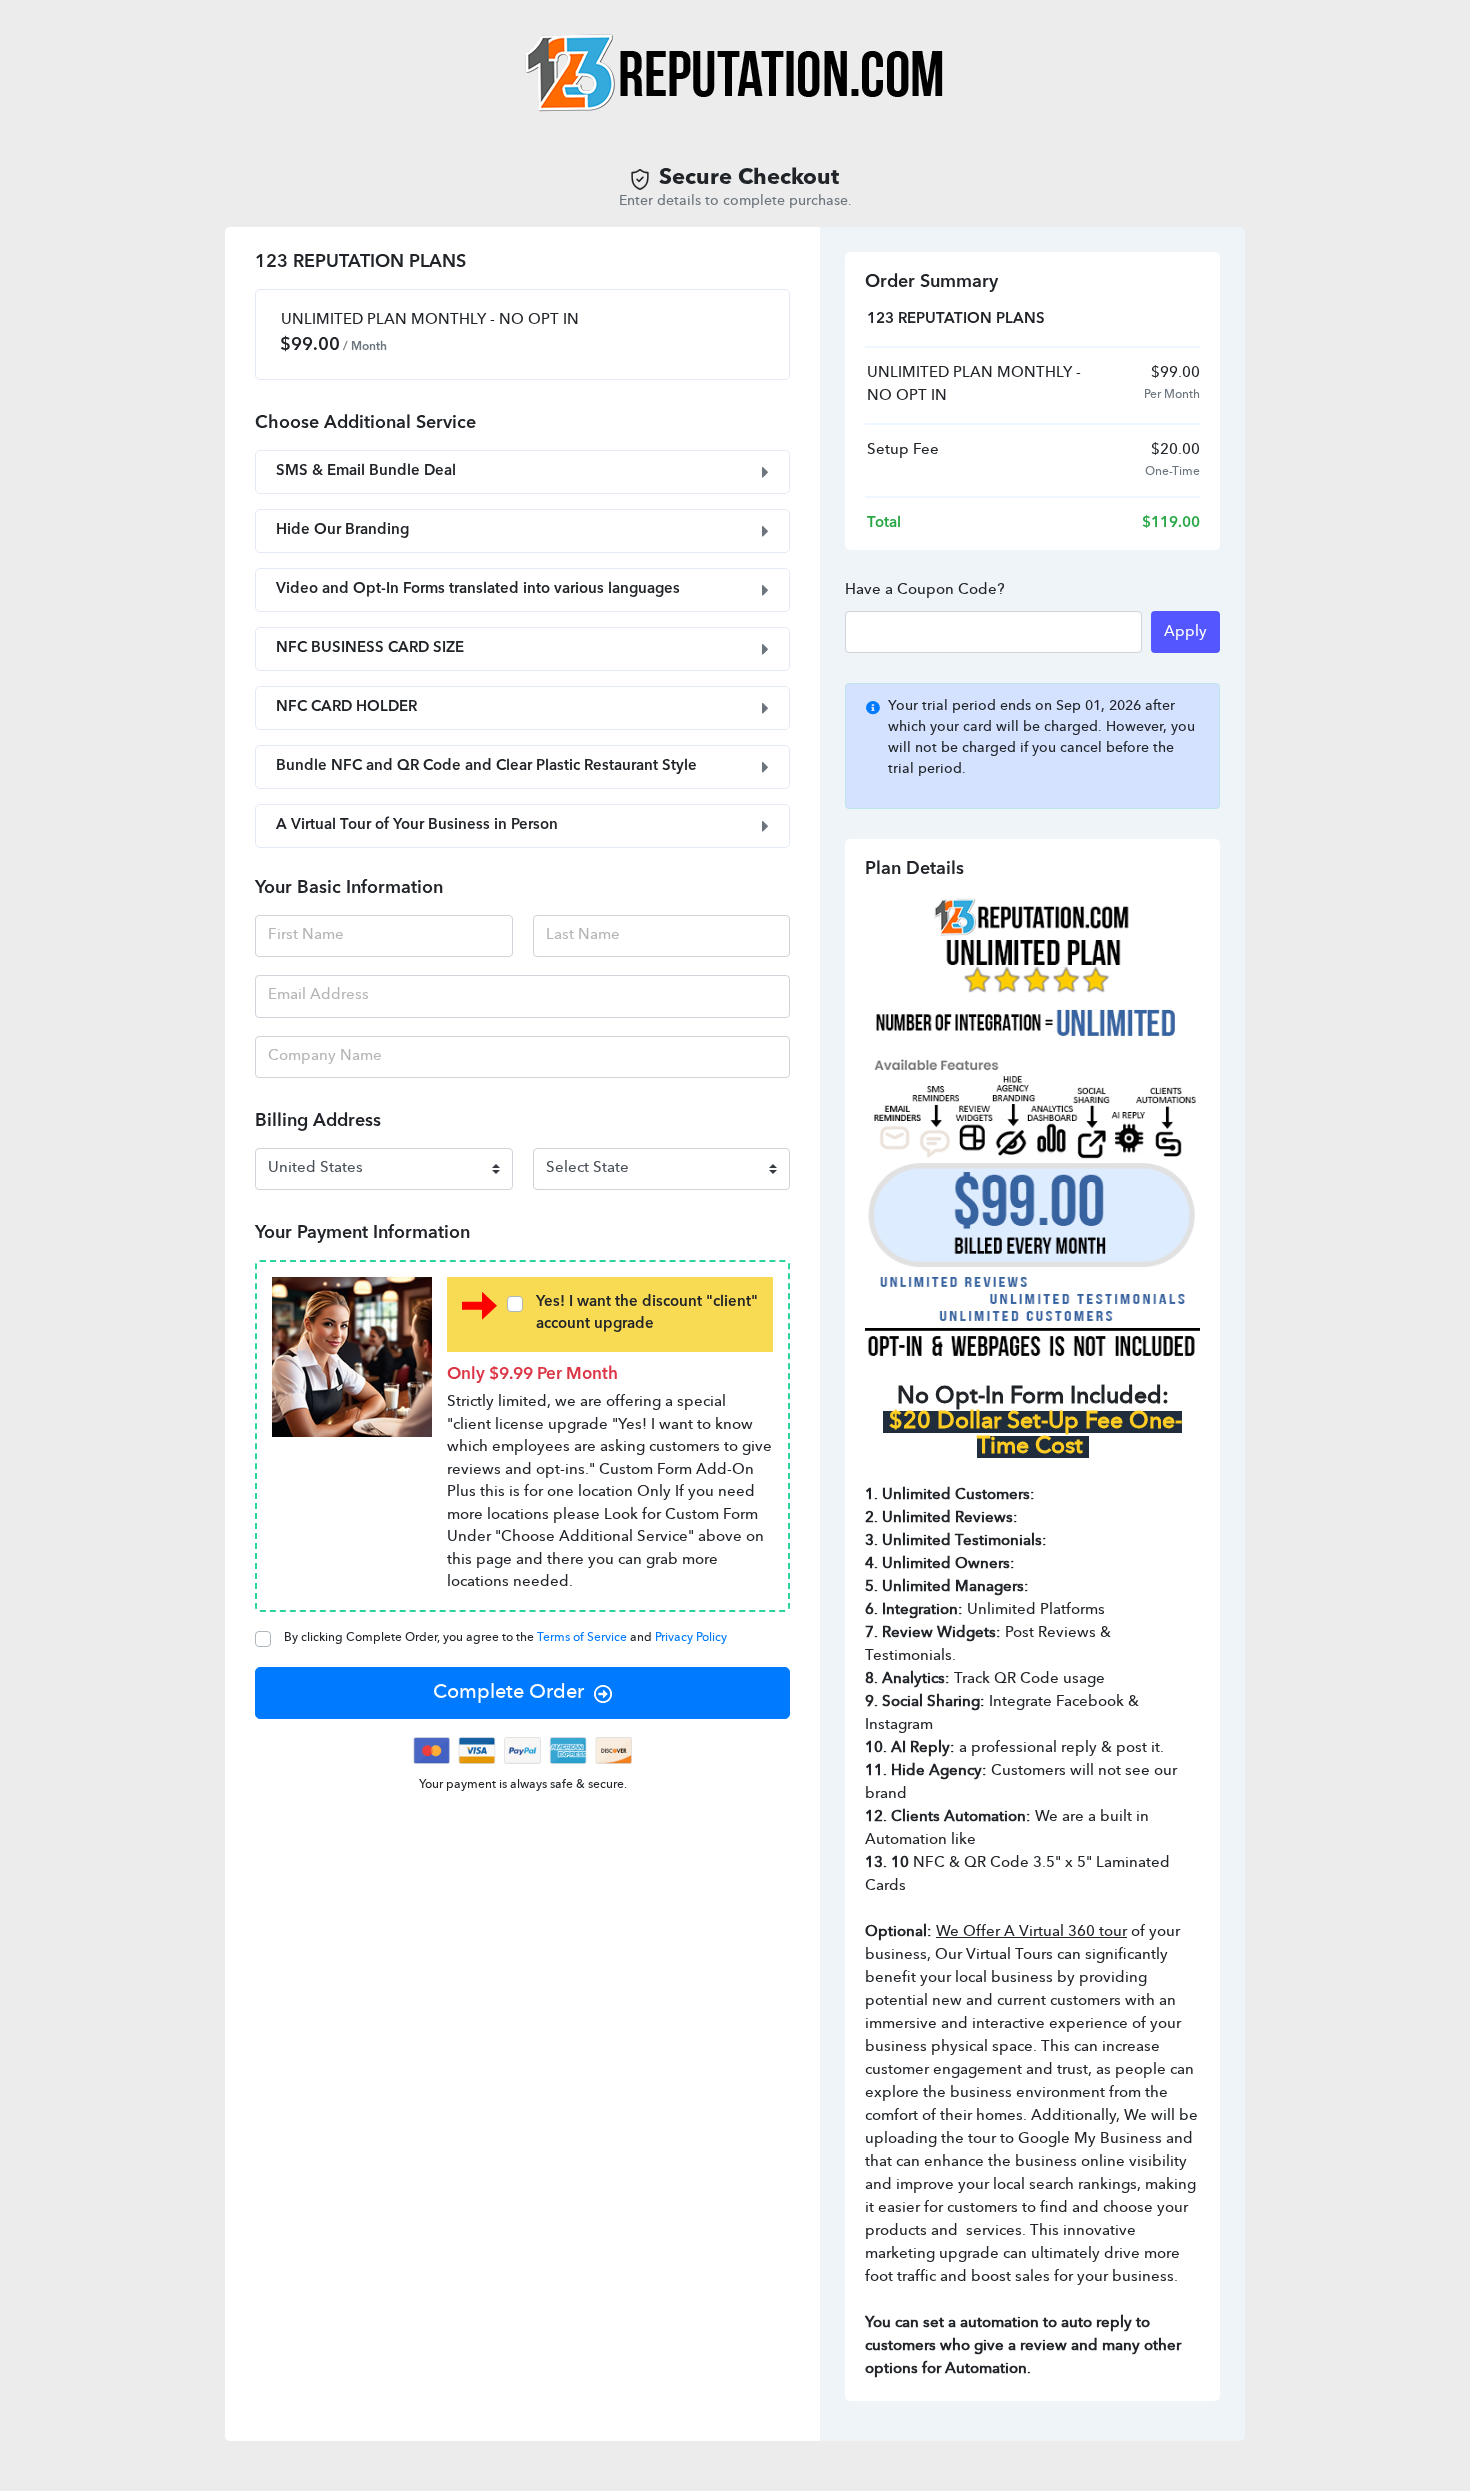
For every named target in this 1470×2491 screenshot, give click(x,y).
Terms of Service (583, 1638)
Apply (1185, 632)
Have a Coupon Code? (925, 590)
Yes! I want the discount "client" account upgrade (647, 1314)
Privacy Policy (691, 1638)
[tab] (522, 472)
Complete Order (508, 1693)
